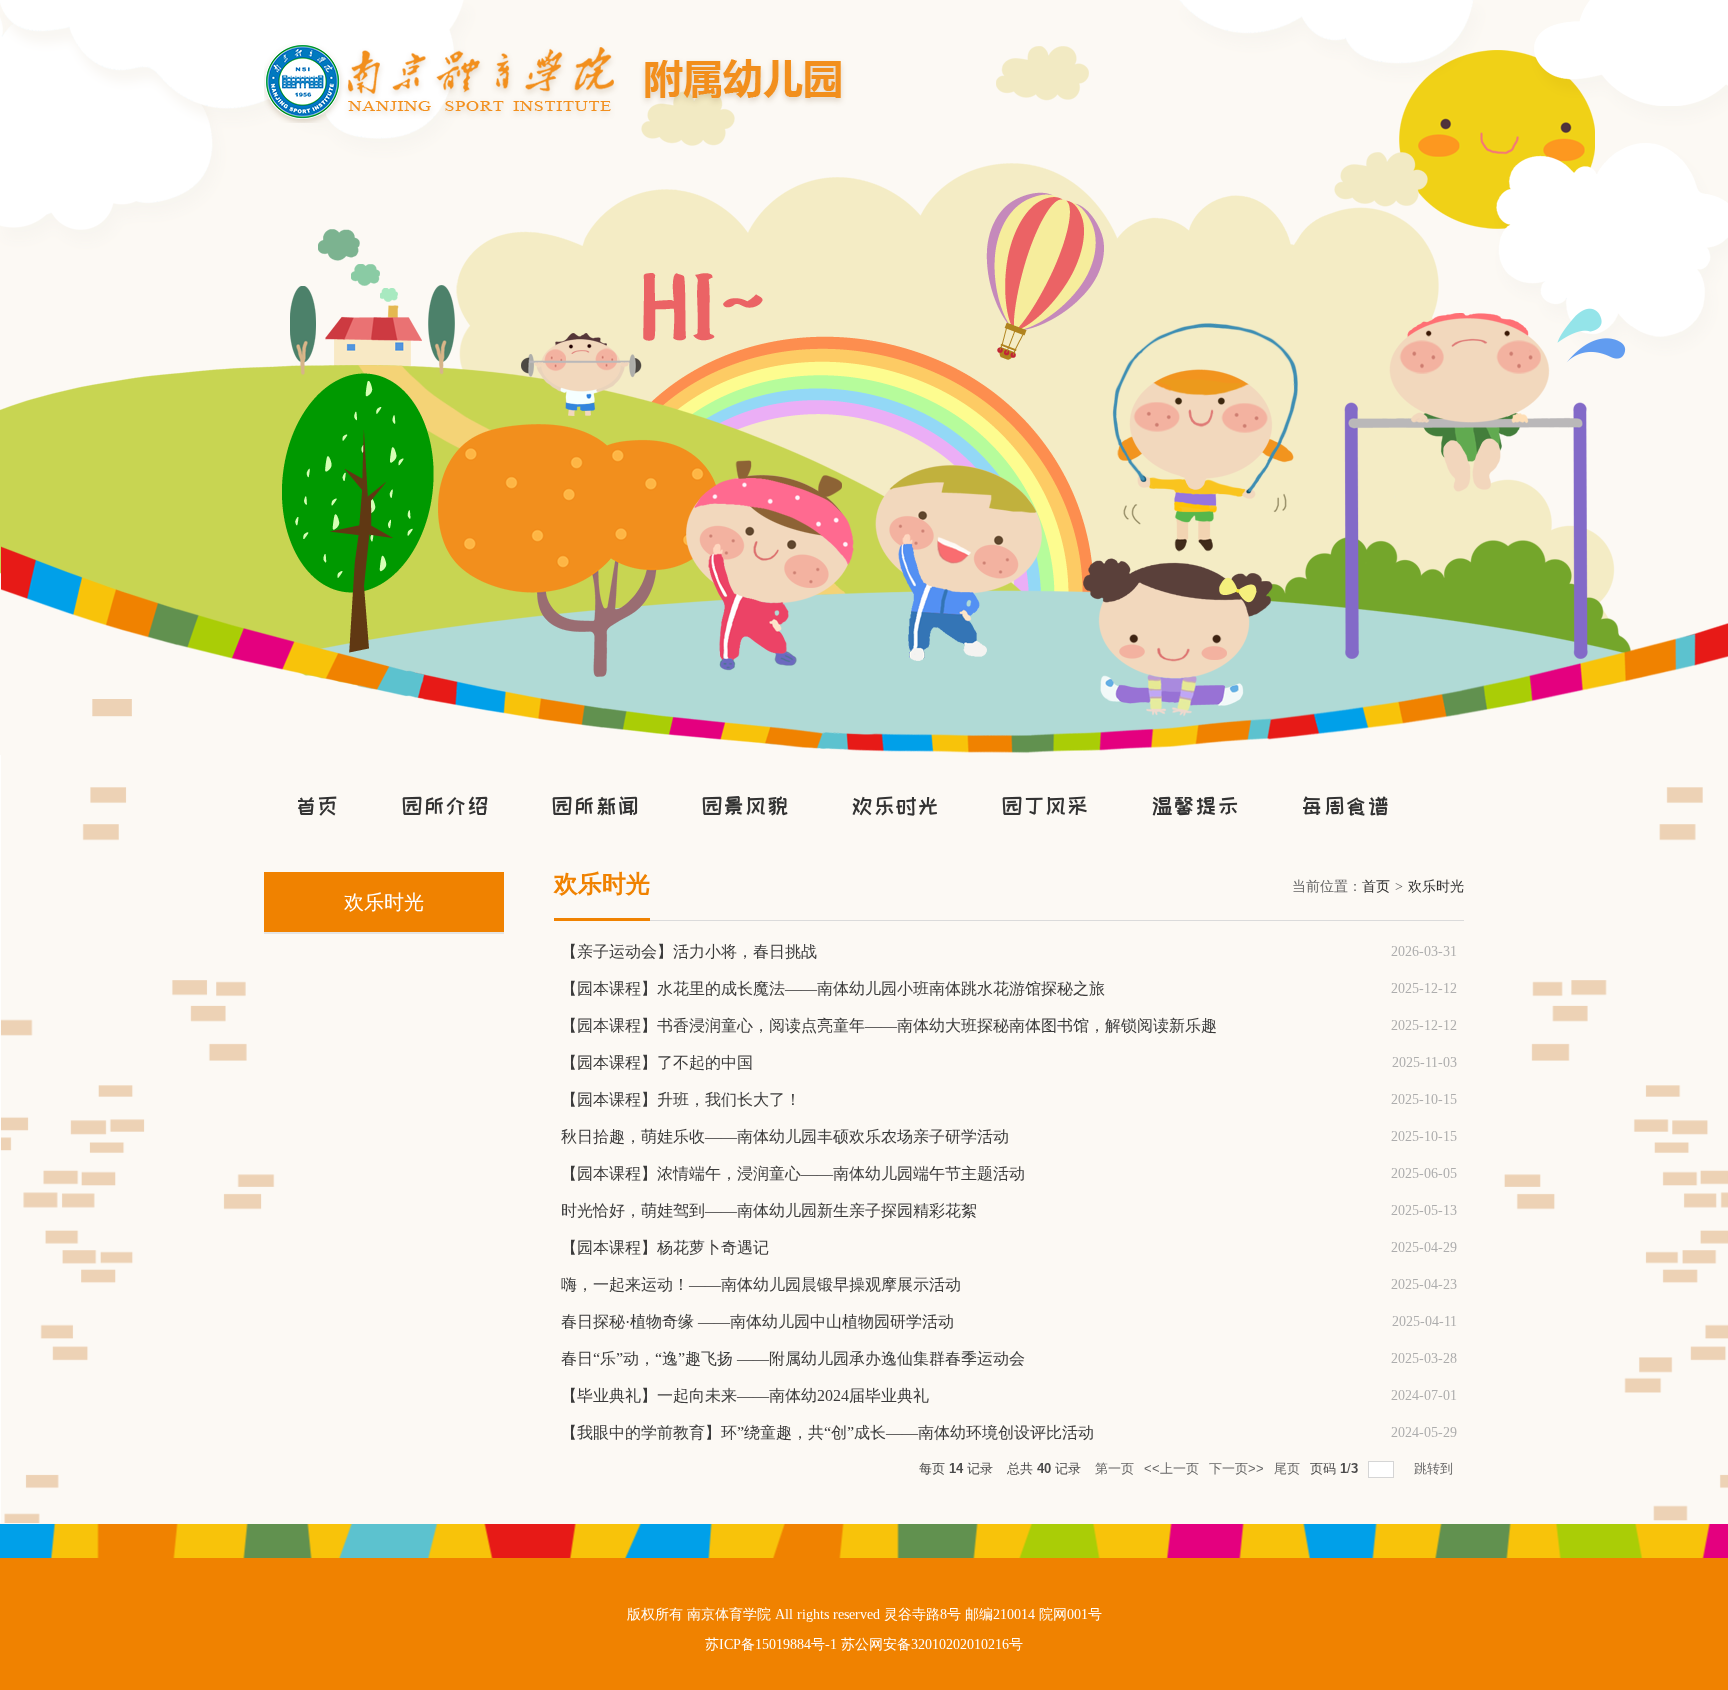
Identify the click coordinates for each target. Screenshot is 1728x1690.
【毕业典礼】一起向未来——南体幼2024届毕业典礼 (745, 1395)
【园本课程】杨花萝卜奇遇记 (665, 1247)
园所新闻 (595, 806)
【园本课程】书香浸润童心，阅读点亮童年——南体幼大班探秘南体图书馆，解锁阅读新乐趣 (889, 1025)
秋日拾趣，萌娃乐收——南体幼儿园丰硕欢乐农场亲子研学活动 (785, 1136)
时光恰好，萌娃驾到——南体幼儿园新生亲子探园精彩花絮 (769, 1210)
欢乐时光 (895, 806)
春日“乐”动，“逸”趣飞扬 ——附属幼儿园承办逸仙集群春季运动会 (793, 1358)
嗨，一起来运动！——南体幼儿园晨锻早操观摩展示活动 (761, 1284)
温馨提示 (1195, 806)
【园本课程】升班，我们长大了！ (681, 1099)
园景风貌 (745, 806)
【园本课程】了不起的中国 (657, 1062)
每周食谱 (1345, 806)
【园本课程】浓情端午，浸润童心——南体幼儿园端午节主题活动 (793, 1173)
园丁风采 (1045, 806)
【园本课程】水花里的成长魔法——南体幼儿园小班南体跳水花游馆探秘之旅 (833, 988)
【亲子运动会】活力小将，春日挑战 (689, 951)
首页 (317, 806)
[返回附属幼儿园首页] (557, 48)
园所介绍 (445, 806)
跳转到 (1435, 1468)
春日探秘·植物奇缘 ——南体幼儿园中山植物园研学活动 (757, 1321)
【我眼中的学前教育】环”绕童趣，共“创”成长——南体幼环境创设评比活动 (827, 1432)
